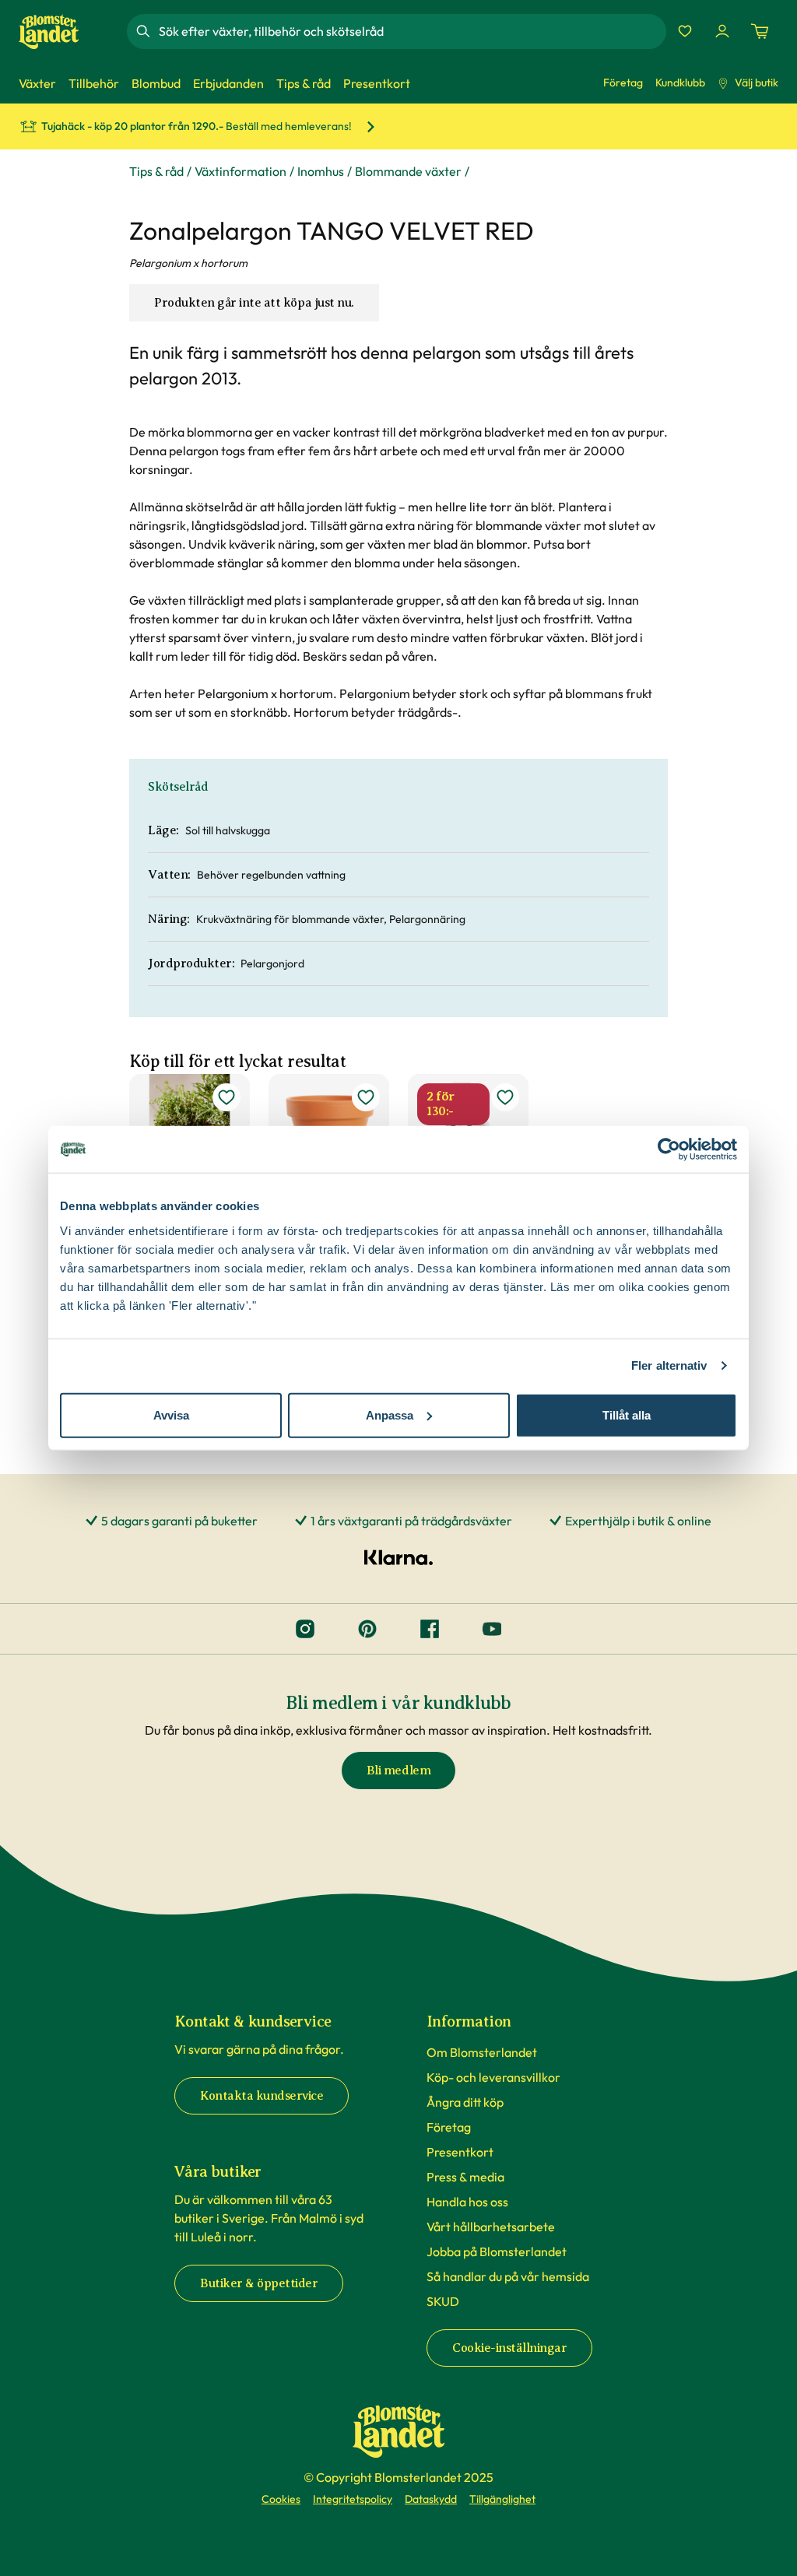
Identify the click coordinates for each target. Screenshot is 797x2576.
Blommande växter (408, 171)
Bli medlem (398, 1771)
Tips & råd (156, 171)
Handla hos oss (467, 2202)
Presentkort (460, 2152)
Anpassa (390, 1414)
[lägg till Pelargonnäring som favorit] (505, 1097)
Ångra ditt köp (465, 2102)
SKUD (443, 2301)
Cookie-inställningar (509, 2348)
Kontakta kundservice (262, 2096)
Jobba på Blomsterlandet (497, 2251)
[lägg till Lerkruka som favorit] (366, 1097)
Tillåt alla (627, 1414)
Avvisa (171, 1414)
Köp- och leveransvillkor (493, 2077)
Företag (623, 82)
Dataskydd (431, 2499)
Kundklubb (680, 82)
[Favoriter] (685, 31)
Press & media (465, 2177)
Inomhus (321, 171)
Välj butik (757, 82)
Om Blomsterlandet (482, 2052)
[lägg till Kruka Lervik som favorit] (226, 1097)
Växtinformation (241, 171)
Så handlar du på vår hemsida (508, 2276)
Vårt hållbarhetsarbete (491, 2227)
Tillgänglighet (502, 2499)
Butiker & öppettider (259, 2283)
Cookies (281, 2499)
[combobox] (411, 31)
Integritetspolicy (353, 2499)
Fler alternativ (669, 1365)
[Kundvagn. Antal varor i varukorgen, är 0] (760, 31)
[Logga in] (722, 31)
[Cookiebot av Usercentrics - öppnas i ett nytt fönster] (669, 1149)
